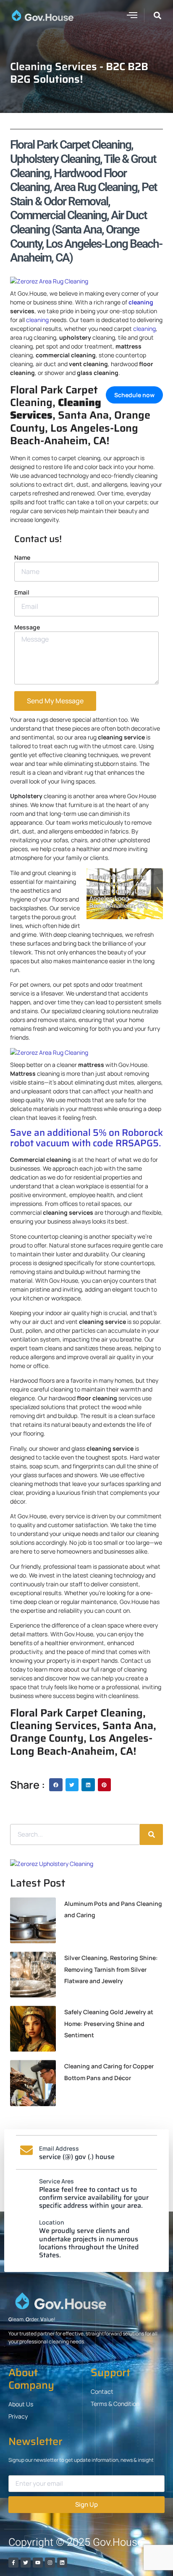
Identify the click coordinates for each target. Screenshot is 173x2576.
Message (27, 627)
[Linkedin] (62, 2563)
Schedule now (134, 395)
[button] (132, 15)
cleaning (141, 302)
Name (22, 557)
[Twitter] (26, 2563)
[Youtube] (38, 2563)
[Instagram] (50, 2563)
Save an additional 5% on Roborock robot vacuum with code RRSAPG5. (86, 1138)
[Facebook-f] (13, 2563)
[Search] (151, 1834)
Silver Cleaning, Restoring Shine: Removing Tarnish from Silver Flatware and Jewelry (111, 1969)
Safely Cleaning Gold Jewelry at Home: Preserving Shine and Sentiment (109, 2023)
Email (22, 592)
